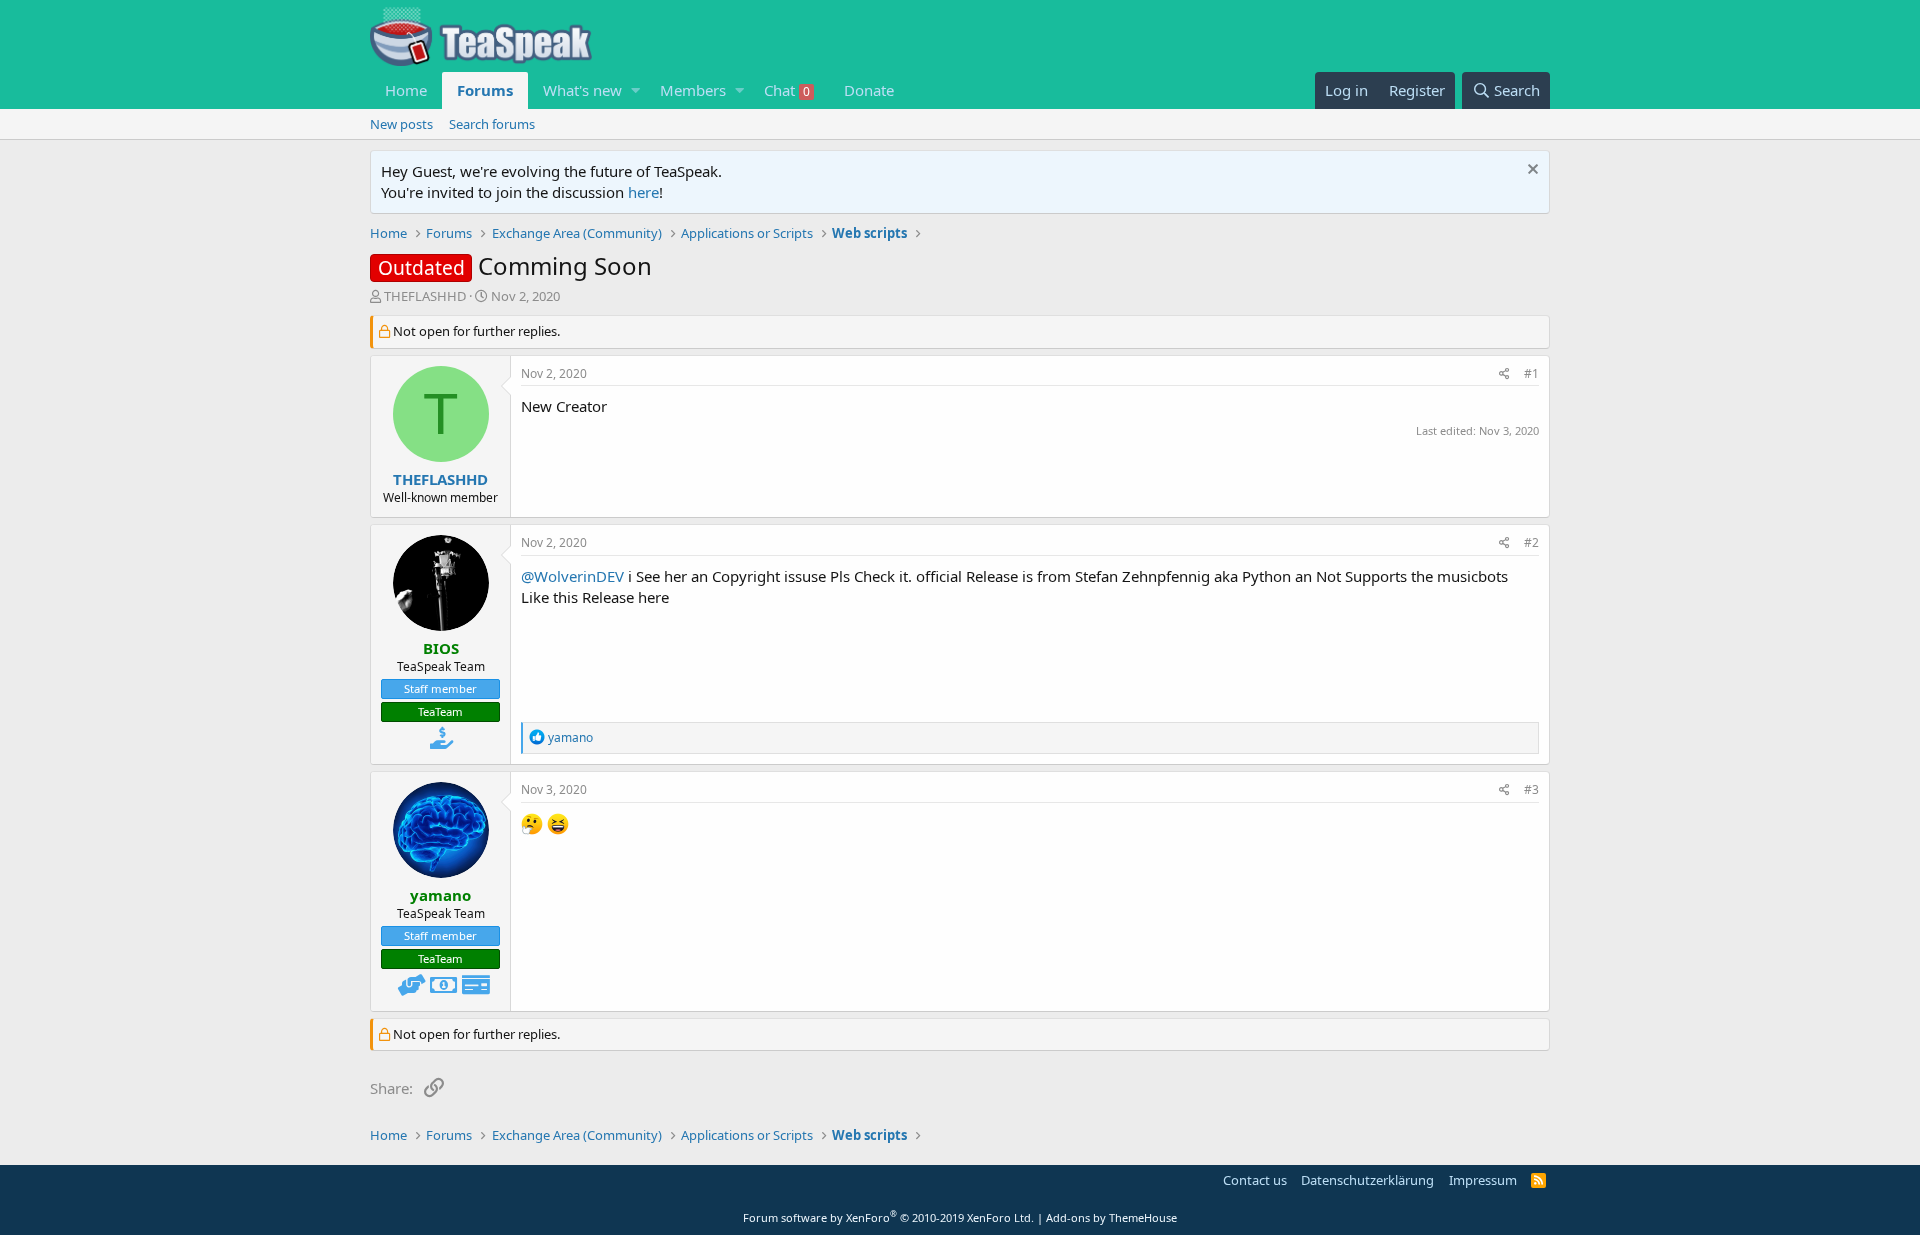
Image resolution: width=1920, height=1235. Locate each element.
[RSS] (1538, 1180)
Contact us (1255, 1180)
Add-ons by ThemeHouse (1111, 1217)
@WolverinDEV (572, 576)
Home (406, 90)
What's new (582, 90)
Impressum (1483, 1180)
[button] (635, 90)
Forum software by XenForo (888, 1217)
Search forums (492, 124)
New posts (401, 124)
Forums (485, 90)
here (643, 192)
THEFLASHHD (425, 296)
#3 (1531, 789)
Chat (787, 90)
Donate (869, 90)
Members (693, 90)
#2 (1531, 542)
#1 (1531, 373)
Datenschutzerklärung (1367, 1180)
